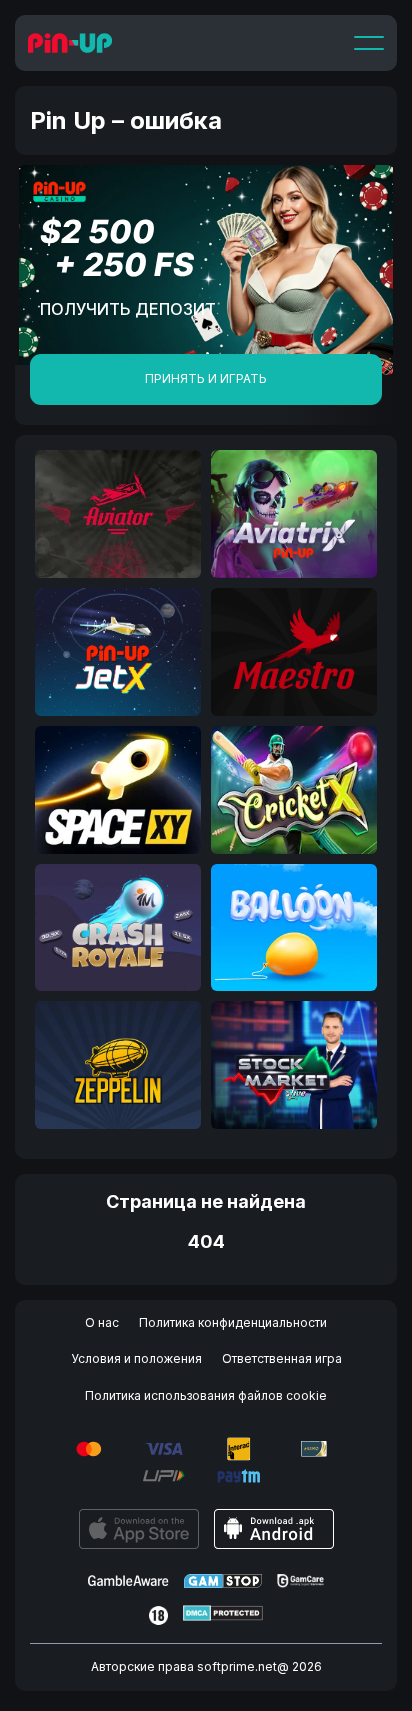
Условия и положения (136, 1358)
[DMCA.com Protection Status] (223, 1615)
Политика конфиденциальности (233, 1322)
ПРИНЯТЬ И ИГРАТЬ (206, 378)
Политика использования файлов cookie (206, 1395)
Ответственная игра (282, 1358)
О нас (102, 1322)
